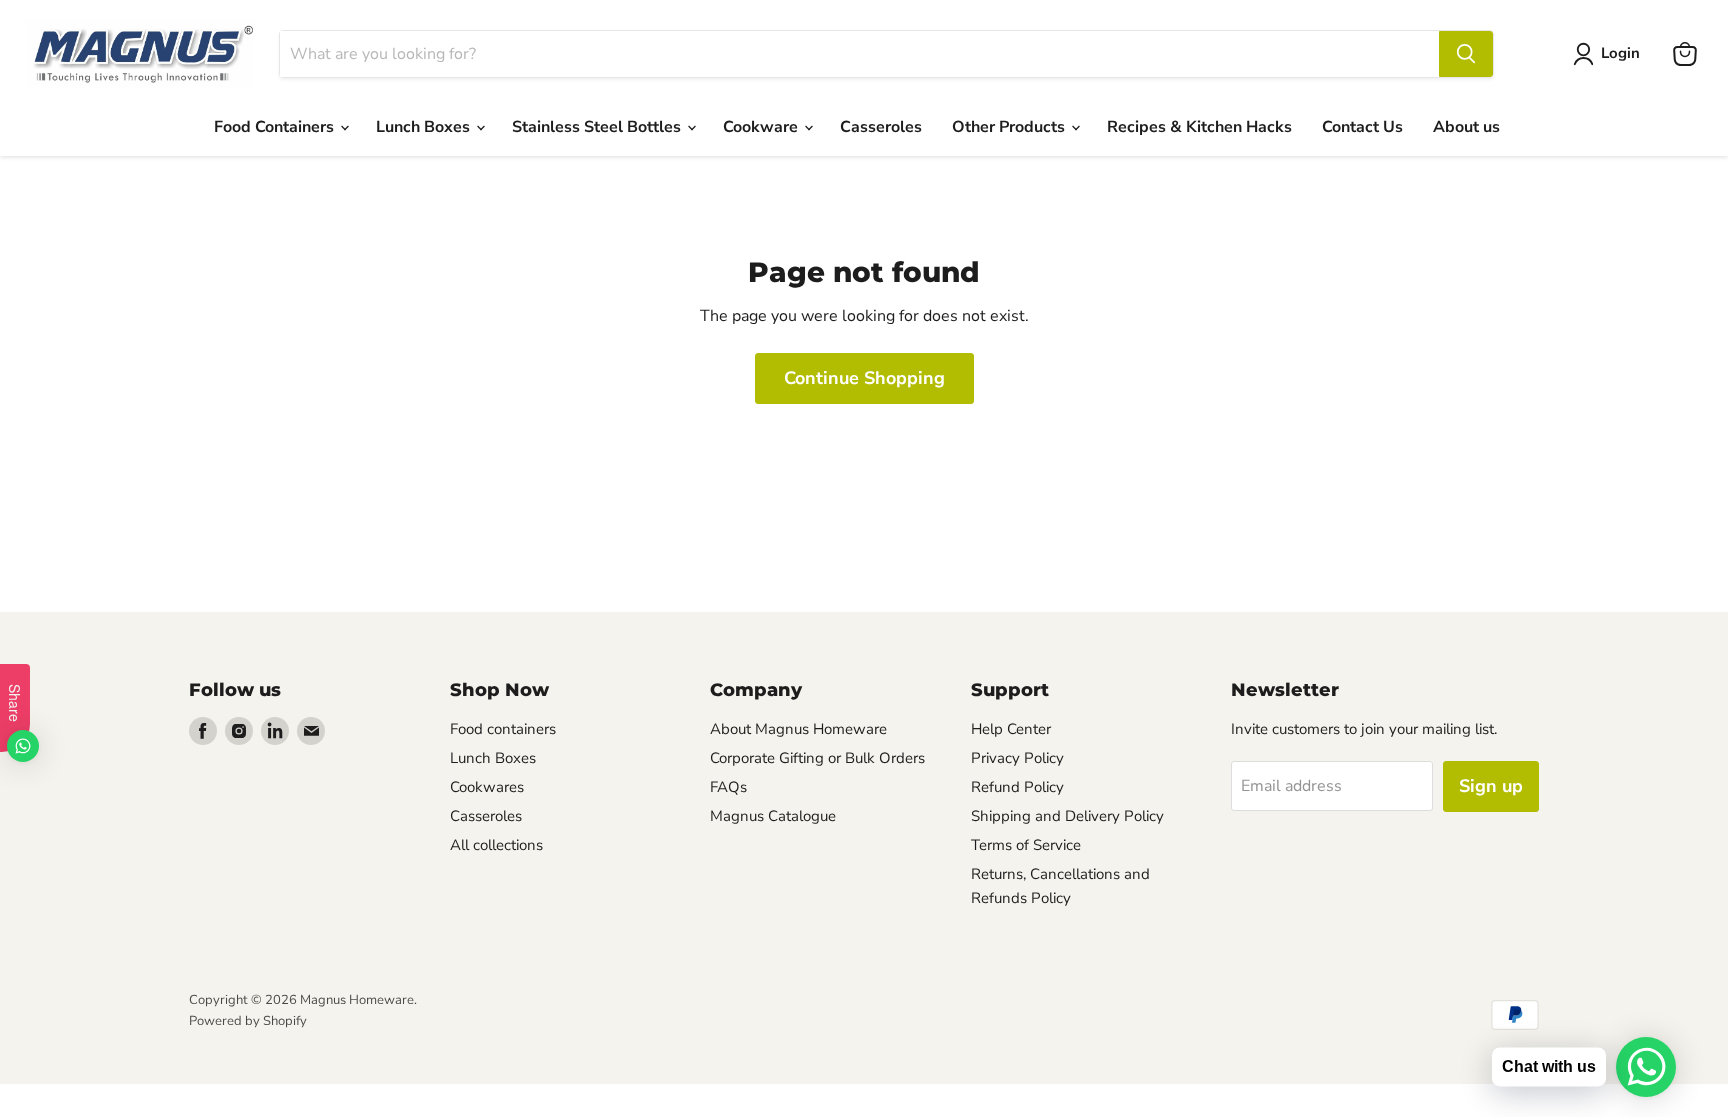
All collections (496, 845)
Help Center (1011, 729)
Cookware (762, 127)
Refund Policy (1017, 787)
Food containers (503, 729)
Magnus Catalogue (773, 816)
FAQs (728, 787)
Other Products (1010, 127)
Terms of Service (1026, 845)
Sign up (1491, 786)
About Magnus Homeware (798, 729)
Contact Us (1362, 127)
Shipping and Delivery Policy (1067, 816)
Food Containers (276, 127)
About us (1466, 127)
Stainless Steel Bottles (598, 127)
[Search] (1466, 54)
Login (1620, 53)
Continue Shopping (864, 378)
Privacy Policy (1017, 758)
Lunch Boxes (425, 127)
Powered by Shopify (248, 1021)
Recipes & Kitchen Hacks (1199, 127)
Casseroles (881, 127)
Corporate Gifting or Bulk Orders (817, 758)
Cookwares (487, 787)
